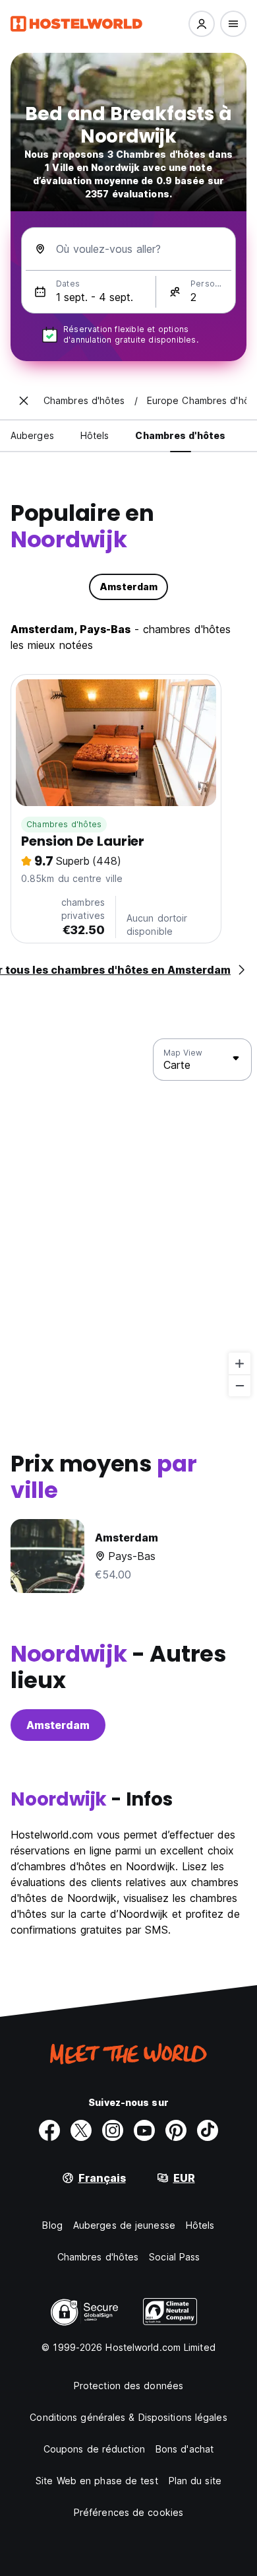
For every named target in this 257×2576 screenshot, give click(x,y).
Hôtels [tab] (95, 435)
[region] (128, 1218)
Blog (52, 2225)
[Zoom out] (240, 1385)
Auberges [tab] (32, 435)
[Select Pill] (202, 24)
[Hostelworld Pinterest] (176, 2130)
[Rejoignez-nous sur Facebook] (49, 2130)
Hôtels (200, 2225)
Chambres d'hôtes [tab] (180, 435)
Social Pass (174, 2257)
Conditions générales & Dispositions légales (128, 2417)
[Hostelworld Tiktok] (208, 2130)
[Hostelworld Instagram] (113, 2130)
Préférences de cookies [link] (128, 2512)
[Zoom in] (240, 1364)
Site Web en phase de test (97, 2481)
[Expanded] (24, 401)
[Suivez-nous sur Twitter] (81, 2130)
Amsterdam (58, 1725)
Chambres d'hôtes (64, 824)
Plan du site (195, 2481)
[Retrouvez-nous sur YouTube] (144, 2130)
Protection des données (128, 2386)
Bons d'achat (185, 2449)
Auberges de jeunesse (124, 2225)
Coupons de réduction (94, 2449)
